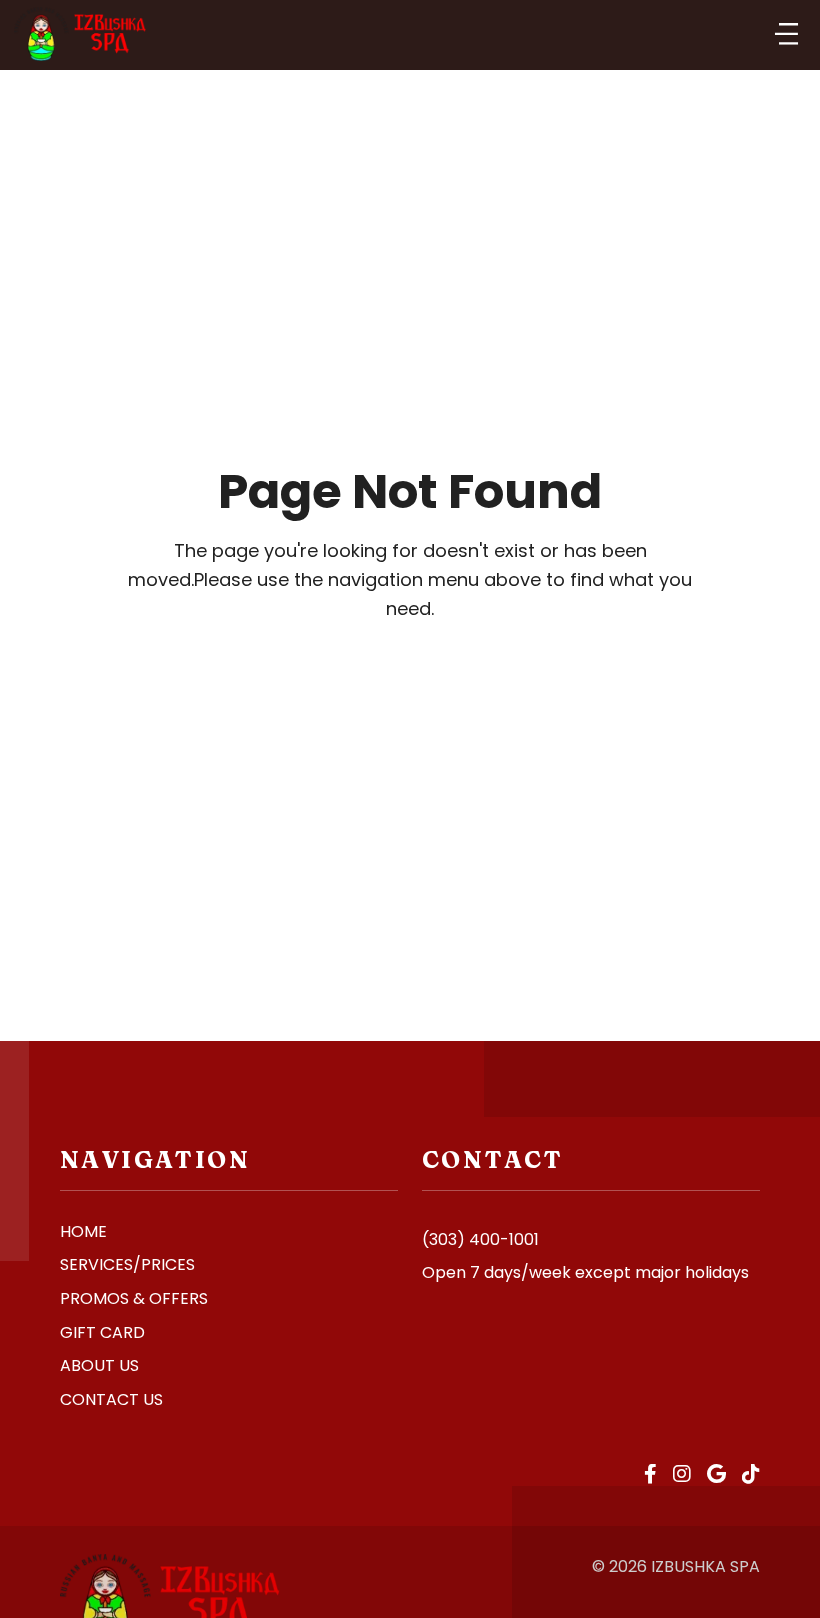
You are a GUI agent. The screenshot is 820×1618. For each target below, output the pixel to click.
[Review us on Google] (716, 1475)
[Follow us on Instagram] (682, 1475)
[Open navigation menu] (786, 35)
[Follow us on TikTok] (751, 1475)
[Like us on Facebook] (650, 1475)
